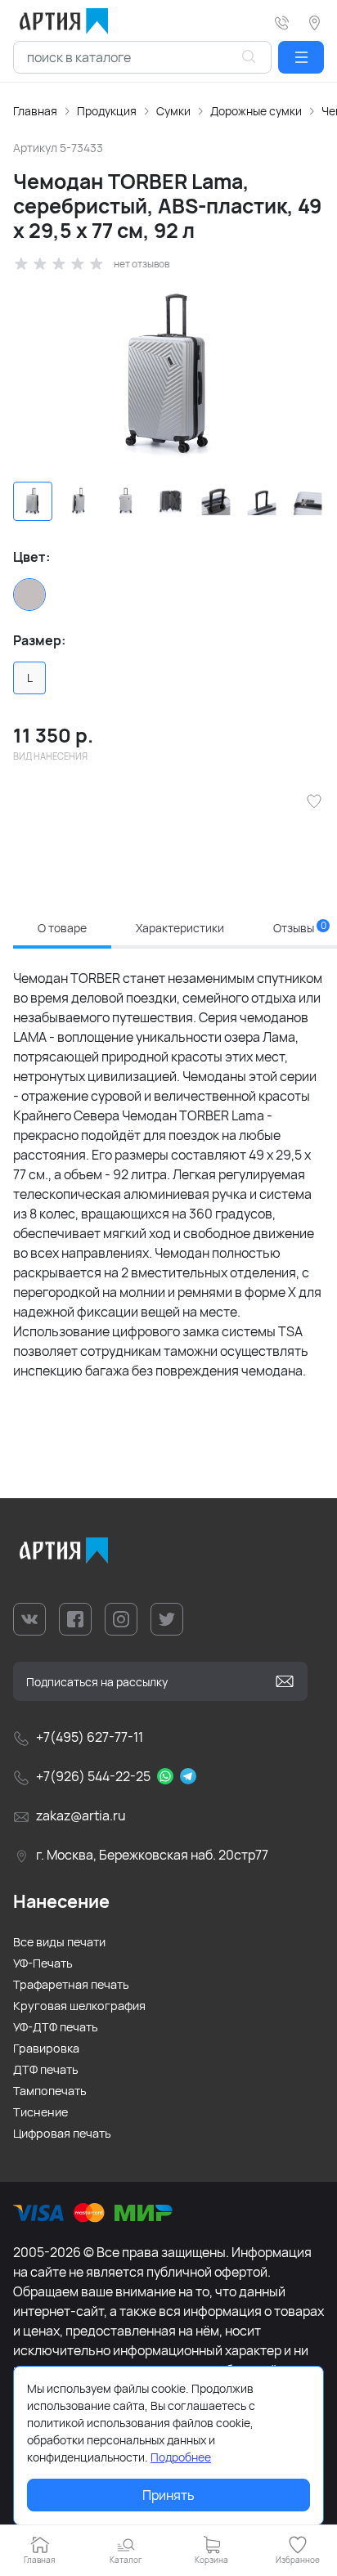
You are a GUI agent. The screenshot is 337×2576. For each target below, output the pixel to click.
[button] (301, 57)
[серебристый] (29, 595)
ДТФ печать (46, 2069)
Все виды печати (59, 1942)
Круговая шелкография (79, 2006)
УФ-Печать (43, 1963)
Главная (35, 111)
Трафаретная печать (71, 1984)
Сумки (173, 111)
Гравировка (46, 2048)
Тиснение (40, 2112)
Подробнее (181, 2457)
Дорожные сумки (256, 111)
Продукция (107, 111)
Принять (168, 2495)
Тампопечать (50, 2091)
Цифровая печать (62, 2133)
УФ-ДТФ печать (56, 2027)
